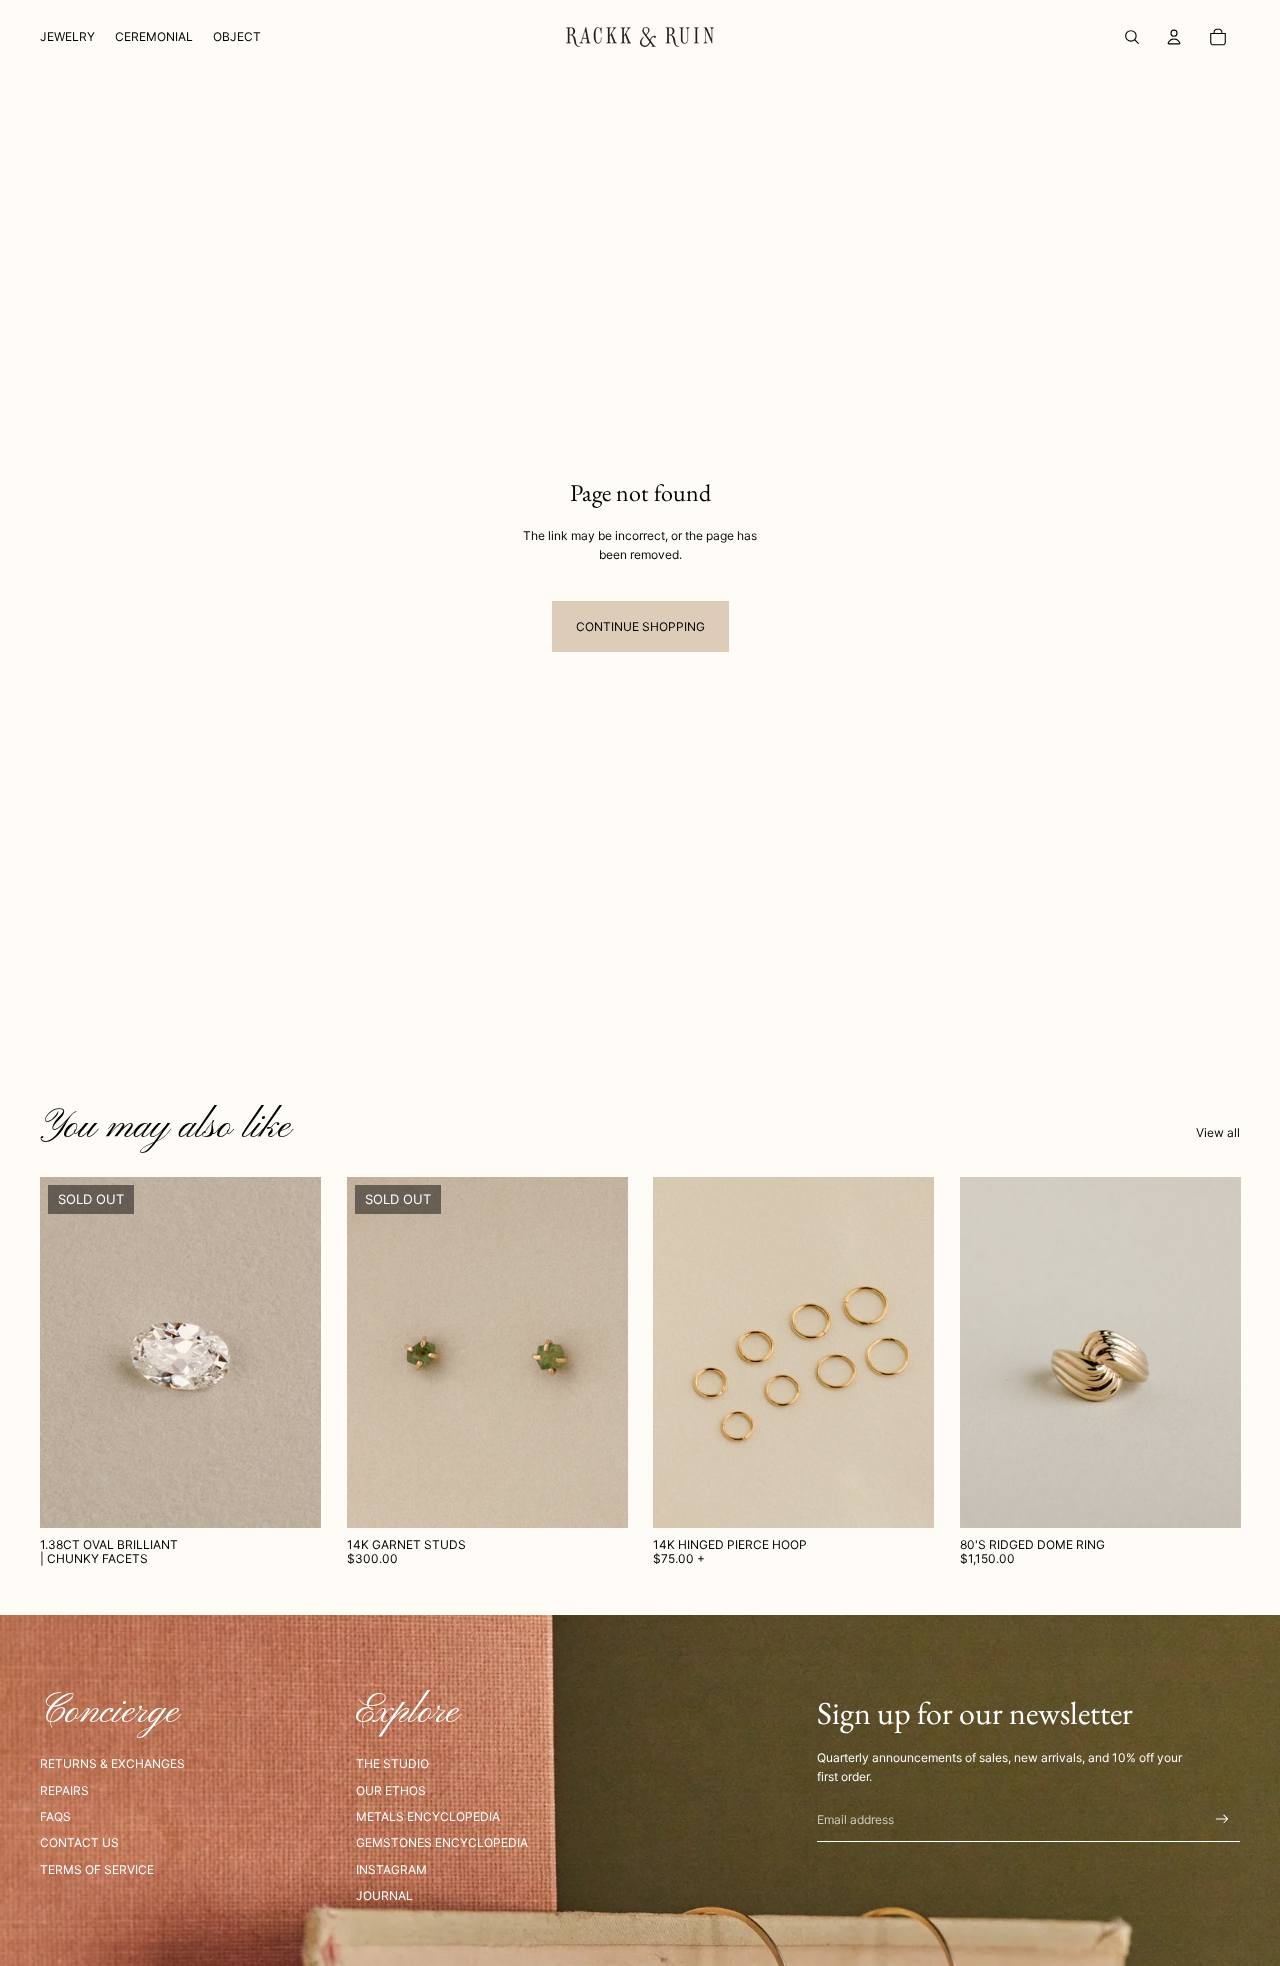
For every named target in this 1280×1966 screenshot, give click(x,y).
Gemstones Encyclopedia (442, 1842)
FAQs (55, 1816)
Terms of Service (97, 1869)
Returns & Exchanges (112, 1763)
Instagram (391, 1869)
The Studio (392, 1763)
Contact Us (79, 1842)
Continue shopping (640, 626)
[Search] (1132, 37)
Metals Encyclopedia (428, 1816)
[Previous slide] (377, 1353)
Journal (384, 1895)
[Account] (1174, 37)
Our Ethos (391, 1790)
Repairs (64, 1790)
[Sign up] (1222, 1819)
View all (1218, 1132)
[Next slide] (597, 1353)
